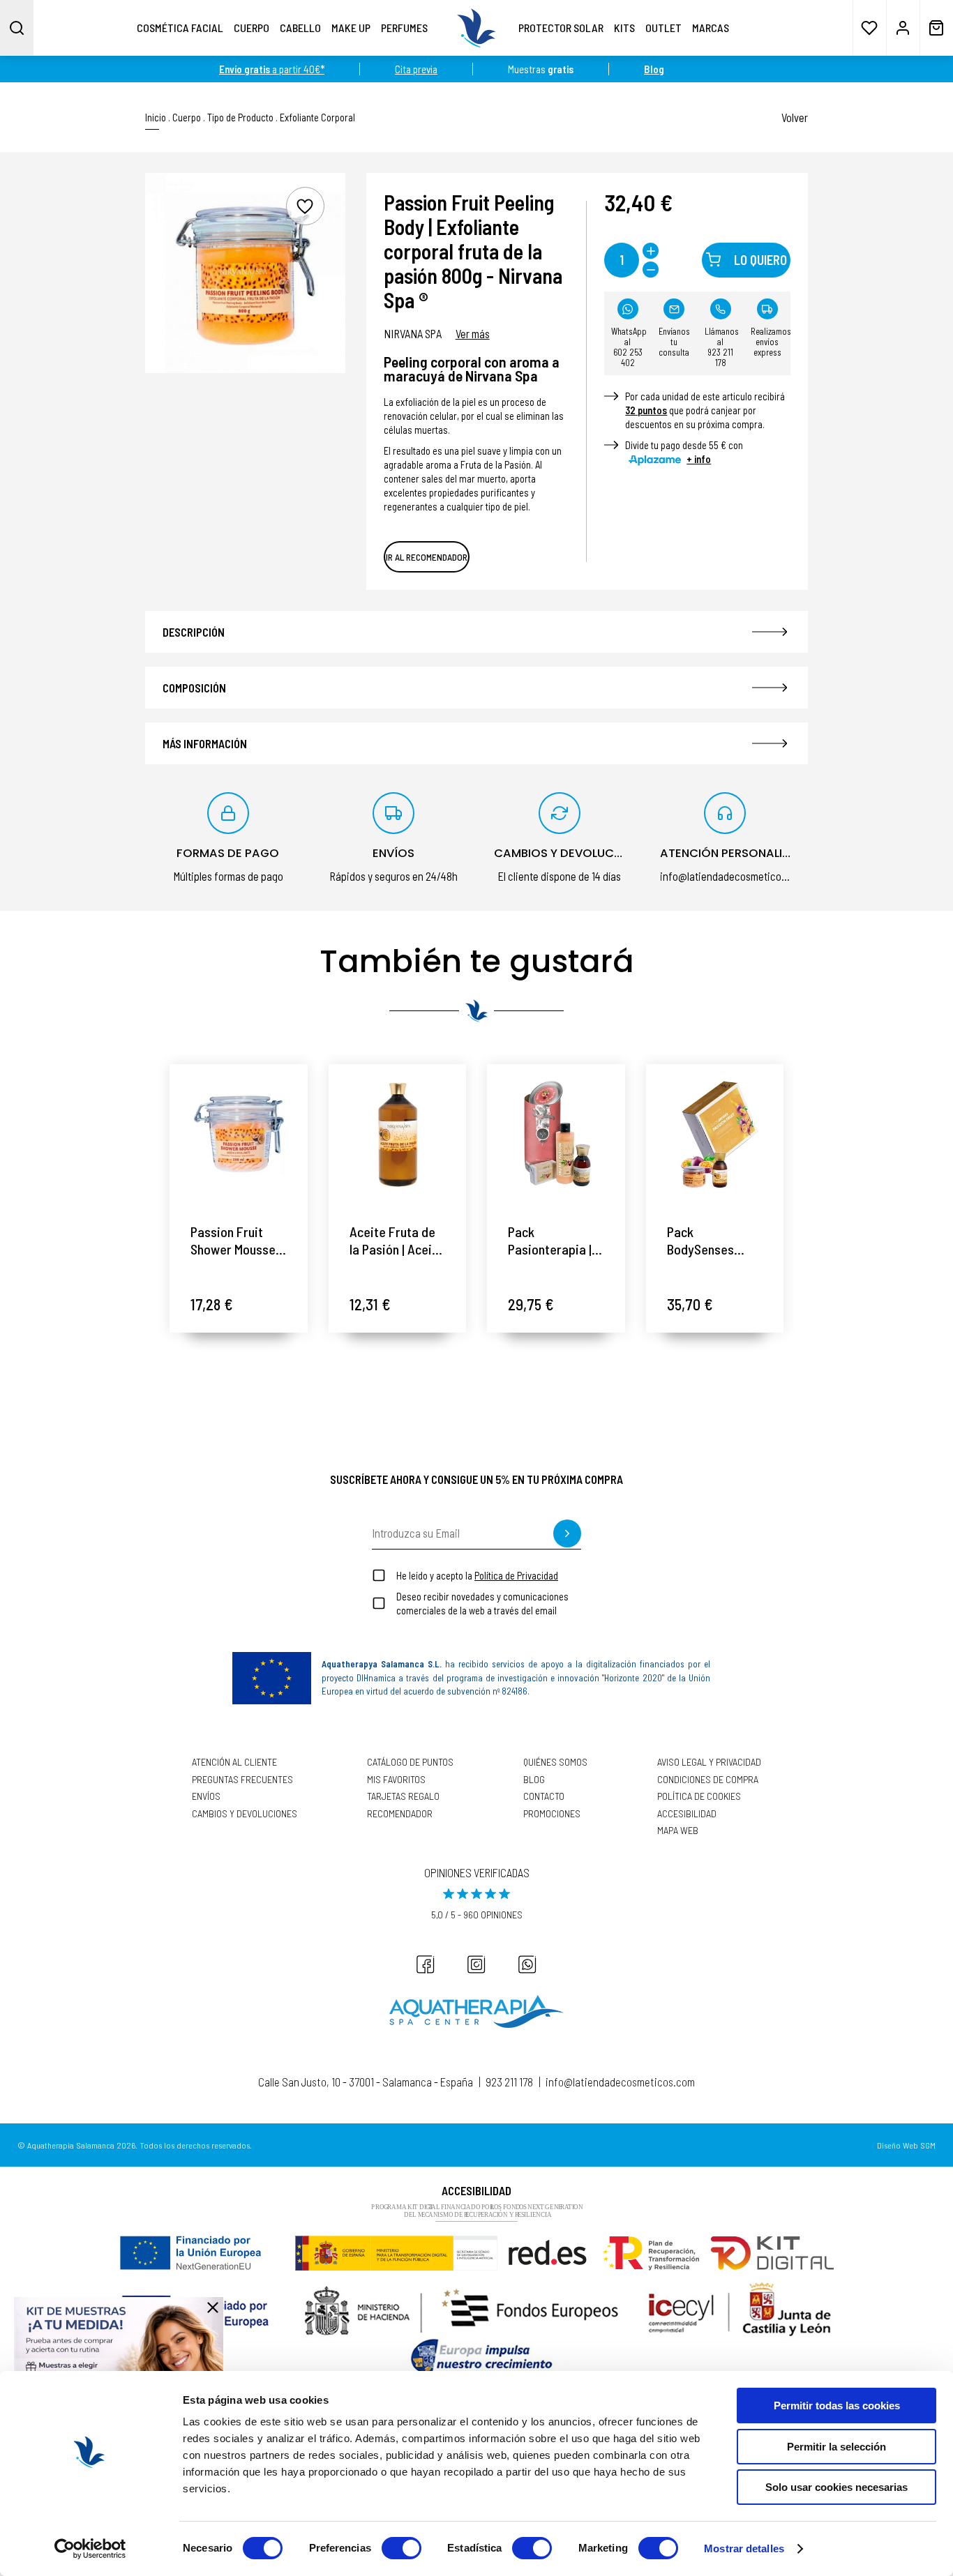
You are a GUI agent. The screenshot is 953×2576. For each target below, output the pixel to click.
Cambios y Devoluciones (245, 1814)
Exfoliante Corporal (317, 118)
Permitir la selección (836, 2447)
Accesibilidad (687, 1814)
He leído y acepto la (477, 1575)
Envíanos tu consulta (674, 342)
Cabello (300, 28)
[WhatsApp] (527, 1964)
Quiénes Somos (555, 1762)
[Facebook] (426, 1964)
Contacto (544, 1796)
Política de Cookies (699, 1796)
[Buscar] (17, 28)
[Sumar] (651, 251)
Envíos (206, 1796)
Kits (624, 28)
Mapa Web (678, 1831)
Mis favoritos (396, 1780)
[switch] (402, 2548)
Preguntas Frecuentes (242, 1780)
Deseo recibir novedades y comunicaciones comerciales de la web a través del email (482, 1603)
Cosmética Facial (180, 28)
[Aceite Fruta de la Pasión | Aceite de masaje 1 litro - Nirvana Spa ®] (398, 1133)
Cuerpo (252, 28)
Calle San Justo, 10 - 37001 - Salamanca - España (366, 2082)
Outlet (663, 28)
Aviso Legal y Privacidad (709, 1762)
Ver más (473, 333)
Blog (534, 1780)
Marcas (711, 28)
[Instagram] (476, 1964)
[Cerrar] (213, 2308)
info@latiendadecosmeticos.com (620, 2082)
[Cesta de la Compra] (936, 28)
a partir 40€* (272, 69)
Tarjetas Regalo (403, 1796)
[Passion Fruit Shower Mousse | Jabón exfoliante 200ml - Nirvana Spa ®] (239, 1133)
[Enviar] (567, 1533)
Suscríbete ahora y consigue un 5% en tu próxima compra (476, 1479)
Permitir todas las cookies (837, 2405)
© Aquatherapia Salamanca (66, 2145)
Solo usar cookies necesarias (836, 2487)
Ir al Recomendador (427, 557)
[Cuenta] (903, 28)
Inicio (156, 118)
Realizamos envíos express (771, 342)
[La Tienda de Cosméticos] (476, 28)
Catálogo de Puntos (410, 1762)
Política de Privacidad (516, 1575)
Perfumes (404, 28)
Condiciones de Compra (708, 1780)
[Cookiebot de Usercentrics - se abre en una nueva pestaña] (90, 2549)
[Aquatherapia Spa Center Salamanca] (476, 2011)
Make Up (351, 28)
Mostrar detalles (744, 2548)
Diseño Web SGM (906, 2145)
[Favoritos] (869, 28)
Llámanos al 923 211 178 (722, 347)
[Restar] (651, 270)
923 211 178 (509, 2082)
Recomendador (400, 1814)
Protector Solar (561, 28)
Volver (795, 117)
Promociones (552, 1814)
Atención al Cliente (234, 1762)
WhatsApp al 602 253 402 (629, 347)
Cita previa (416, 69)
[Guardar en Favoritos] (305, 206)
